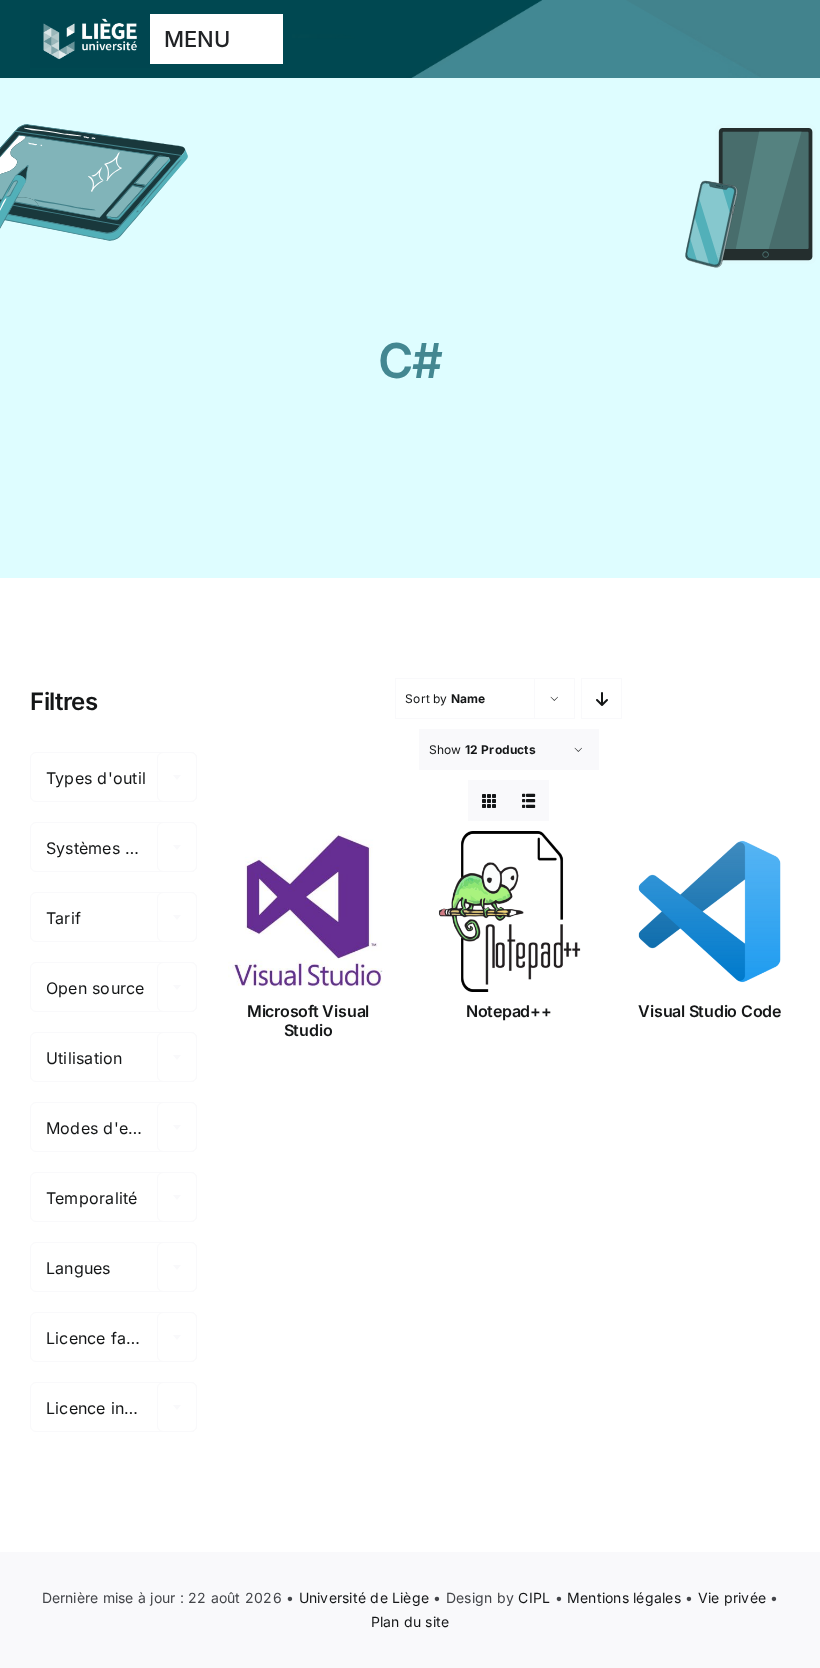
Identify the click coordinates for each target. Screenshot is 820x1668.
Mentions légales (624, 1597)
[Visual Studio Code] (709, 911)
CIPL (534, 1597)
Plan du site (410, 1621)
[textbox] (113, 778)
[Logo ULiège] (90, 18)
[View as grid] (488, 800)
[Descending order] (601, 698)
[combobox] (113, 777)
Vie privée (732, 1597)
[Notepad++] (508, 911)
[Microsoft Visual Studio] (308, 911)
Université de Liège (364, 1597)
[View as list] (528, 800)
